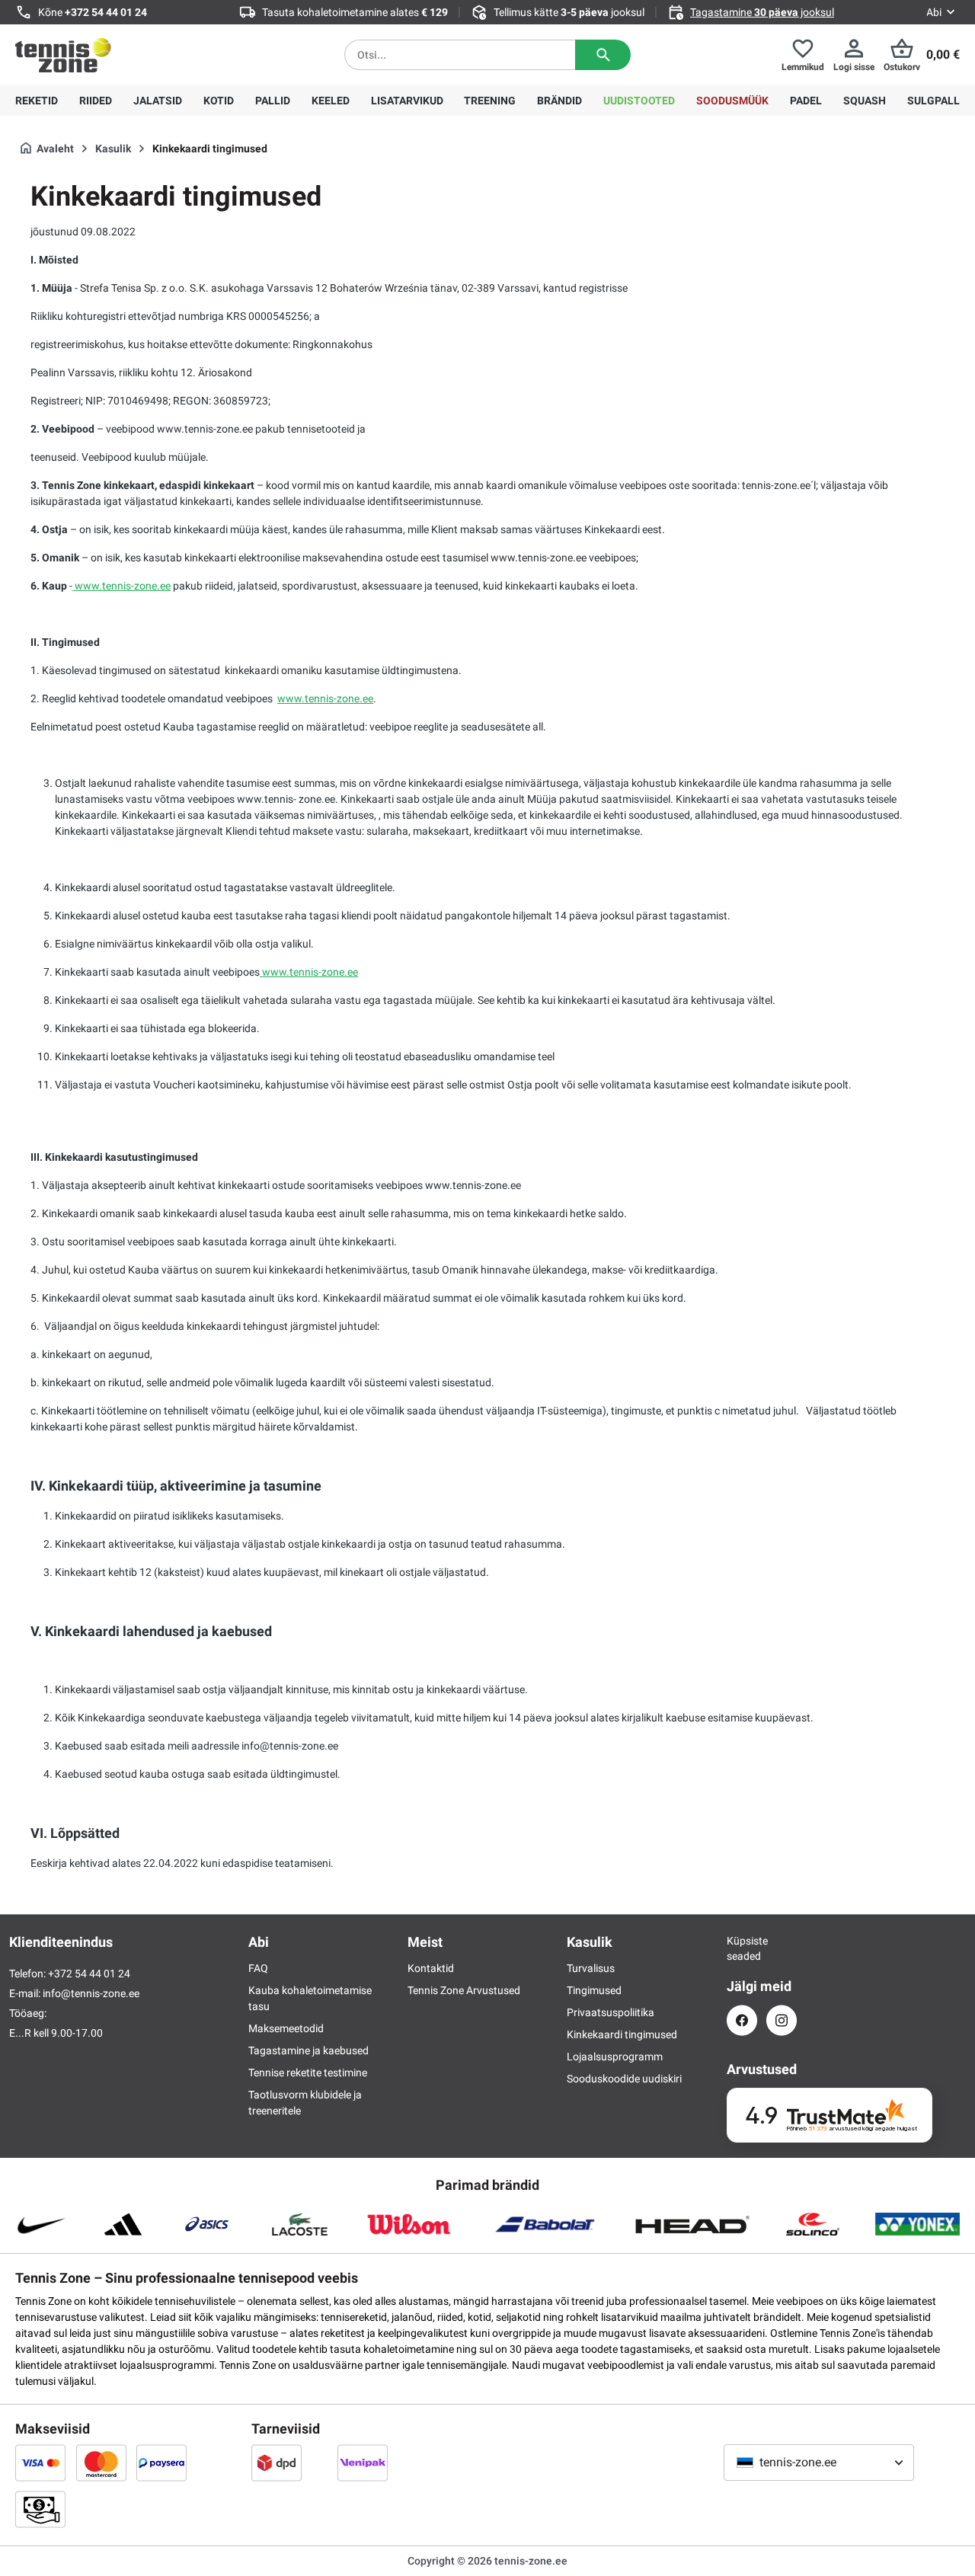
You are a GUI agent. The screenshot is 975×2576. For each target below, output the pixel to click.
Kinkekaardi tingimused (622, 2034)
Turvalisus (591, 1968)
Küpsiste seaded (742, 1948)
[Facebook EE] (742, 2020)
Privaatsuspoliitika (611, 2012)
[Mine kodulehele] (63, 55)
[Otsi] (603, 55)
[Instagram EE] (782, 2020)
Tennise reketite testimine (308, 2073)
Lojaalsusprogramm (615, 2057)
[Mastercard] (101, 2463)
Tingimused (594, 1990)
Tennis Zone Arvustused (464, 1990)
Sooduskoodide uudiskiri (624, 2079)
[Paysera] (161, 2463)
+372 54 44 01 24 (106, 12)
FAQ (258, 1968)
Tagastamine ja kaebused (308, 2050)
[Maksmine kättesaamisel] (40, 2509)
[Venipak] (363, 2463)
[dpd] (277, 2463)
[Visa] (40, 2463)
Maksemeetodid (286, 2028)
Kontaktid (431, 1968)
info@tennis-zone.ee (91, 1993)
